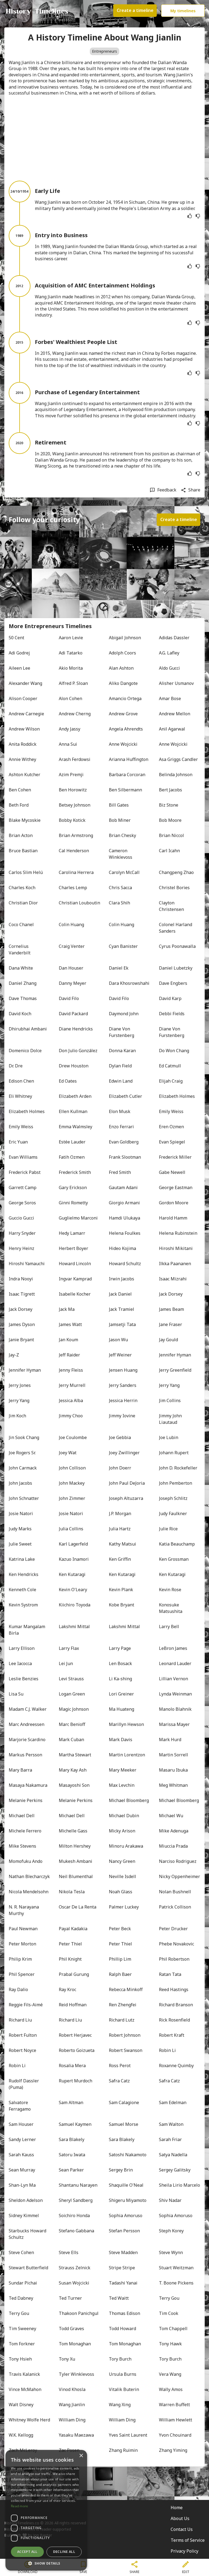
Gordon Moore (174, 1203)
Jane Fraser (170, 1324)
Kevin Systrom (23, 1605)
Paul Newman (23, 1929)
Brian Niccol (171, 835)
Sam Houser (21, 2124)
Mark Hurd (170, 1740)
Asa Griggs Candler (178, 759)
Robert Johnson (125, 2035)
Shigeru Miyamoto (128, 2200)
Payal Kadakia (73, 1929)
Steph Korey (171, 2231)
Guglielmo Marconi (78, 1218)
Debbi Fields (172, 1014)
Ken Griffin (120, 1559)
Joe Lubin (169, 1437)
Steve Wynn (171, 2252)
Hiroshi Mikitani (176, 1248)
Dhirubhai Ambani (28, 1029)
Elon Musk (120, 1111)
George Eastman (176, 1187)
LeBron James (173, 1648)
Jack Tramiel (122, 1309)
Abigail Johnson (125, 638)
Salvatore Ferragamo (20, 2106)
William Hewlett (176, 2420)
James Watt (70, 1324)
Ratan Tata (170, 1974)
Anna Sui (68, 744)
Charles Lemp (73, 888)
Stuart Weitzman (176, 2268)
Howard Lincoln (75, 1264)
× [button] (81, 2456)
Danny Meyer (73, 983)
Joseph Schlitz (173, 1498)
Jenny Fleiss (71, 1370)
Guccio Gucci (21, 1218)
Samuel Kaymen (75, 2124)
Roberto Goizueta (77, 2050)
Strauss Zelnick (75, 2268)
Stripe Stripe (122, 2268)
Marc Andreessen (27, 1724)
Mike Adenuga (174, 1831)
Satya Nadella (173, 2155)
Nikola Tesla (72, 1892)
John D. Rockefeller (178, 1468)
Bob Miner (120, 820)
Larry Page (120, 1648)
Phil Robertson (174, 1959)
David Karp (170, 998)
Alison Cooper (23, 698)
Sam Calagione (124, 2102)
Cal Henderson (74, 851)
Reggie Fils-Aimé (26, 2005)
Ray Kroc (67, 1989)
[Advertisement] (104, 138)
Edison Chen (21, 1081)
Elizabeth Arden (75, 1096)
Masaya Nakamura (28, 1785)
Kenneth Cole (22, 1590)
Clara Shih (119, 903)
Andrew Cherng (75, 714)
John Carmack (23, 1468)
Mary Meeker (123, 1770)
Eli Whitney (20, 1096)
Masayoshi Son (74, 1785)
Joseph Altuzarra (126, 1498)
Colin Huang (71, 925)
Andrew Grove (123, 714)
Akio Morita (71, 668)
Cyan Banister (123, 946)
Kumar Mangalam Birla (27, 1630)
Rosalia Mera (72, 2066)
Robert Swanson (126, 2050)
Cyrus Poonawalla (177, 946)
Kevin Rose (170, 1590)
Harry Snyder (22, 1233)
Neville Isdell (122, 1876)
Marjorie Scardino (27, 1740)
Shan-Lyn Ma (22, 2185)
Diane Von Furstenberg (122, 1032)
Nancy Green (122, 1861)
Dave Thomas (23, 998)
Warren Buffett (174, 2405)
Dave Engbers (173, 983)
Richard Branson (176, 2005)
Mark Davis (121, 1740)
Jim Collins (170, 1400)
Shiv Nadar (170, 2200)
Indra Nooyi (21, 1279)
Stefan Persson (124, 2231)
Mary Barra (20, 1770)
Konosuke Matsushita (171, 1608)
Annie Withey (22, 759)
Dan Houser (71, 968)
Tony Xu (67, 2359)
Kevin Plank (121, 1590)
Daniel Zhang (23, 983)
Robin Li (167, 2050)
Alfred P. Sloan (73, 683)
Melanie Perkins (26, 1800)
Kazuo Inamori (74, 1559)
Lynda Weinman (175, 1694)
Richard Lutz (122, 2020)
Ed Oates (68, 1081)
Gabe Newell (172, 1172)
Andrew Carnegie (26, 714)
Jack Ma (67, 1309)
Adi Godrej (19, 653)
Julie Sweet (20, 1544)
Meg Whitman (173, 1785)
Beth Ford (19, 805)
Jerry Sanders (123, 1385)
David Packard (73, 1014)
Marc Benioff (72, 1724)
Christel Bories (174, 888)
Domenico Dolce (25, 1051)
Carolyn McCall (124, 872)
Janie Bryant (21, 1340)
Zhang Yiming (173, 2450)
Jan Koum (68, 1340)
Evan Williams (23, 1157)
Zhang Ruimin (123, 2450)
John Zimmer (72, 1498)
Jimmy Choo (71, 1416)
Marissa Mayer (174, 1724)
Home (177, 2508)
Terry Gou (169, 2298)
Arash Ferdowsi (75, 759)
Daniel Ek (119, 968)
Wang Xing (120, 2405)
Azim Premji (71, 775)
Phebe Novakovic (176, 1944)
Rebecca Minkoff (126, 1989)
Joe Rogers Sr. (22, 1453)
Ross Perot (120, 2066)
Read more (20, 2506)
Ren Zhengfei (123, 2005)
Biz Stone (169, 805)
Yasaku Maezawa (76, 2435)
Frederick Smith (75, 1172)
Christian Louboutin (79, 903)
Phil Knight (70, 1959)
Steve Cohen (21, 2252)
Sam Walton (171, 2124)
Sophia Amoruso (126, 2215)
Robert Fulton (23, 2035)
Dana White (21, 968)
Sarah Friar (170, 2139)
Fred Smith (120, 1172)
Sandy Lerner (22, 2139)
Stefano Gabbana (76, 2231)
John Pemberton (176, 1483)
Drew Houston (74, 1066)
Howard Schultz (125, 1264)
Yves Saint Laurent (128, 2435)
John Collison (72, 1468)
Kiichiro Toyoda (75, 1605)
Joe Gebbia (120, 1437)
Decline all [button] (64, 2552)
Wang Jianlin (72, 2405)
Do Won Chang (174, 1051)
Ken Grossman (174, 1559)
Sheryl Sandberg (76, 2200)
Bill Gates (119, 805)
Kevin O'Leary (73, 1590)
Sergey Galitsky (175, 2170)
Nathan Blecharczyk (29, 1876)
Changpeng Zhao (176, 872)
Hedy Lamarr (72, 1233)
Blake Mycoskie (25, 820)
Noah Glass (121, 1892)
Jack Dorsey (171, 1294)
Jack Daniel (120, 1294)
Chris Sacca (120, 888)
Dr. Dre (16, 1066)
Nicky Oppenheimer (179, 1876)
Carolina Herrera (76, 872)
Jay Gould (168, 1340)
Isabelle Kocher (75, 1294)
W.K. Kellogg (21, 2435)
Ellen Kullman (73, 1111)
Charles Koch (22, 888)
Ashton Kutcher (24, 775)
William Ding (72, 2420)
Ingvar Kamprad (75, 1279)
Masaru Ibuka (173, 1770)
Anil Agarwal (172, 729)
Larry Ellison (22, 1648)
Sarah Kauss (21, 2155)
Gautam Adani (123, 1187)
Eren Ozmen (171, 1127)
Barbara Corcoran (127, 775)
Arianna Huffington (129, 759)
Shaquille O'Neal (126, 2185)
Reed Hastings (174, 1989)
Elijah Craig (171, 1081)
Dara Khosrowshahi (129, 983)
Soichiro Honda (74, 2215)
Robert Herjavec (75, 2035)
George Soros (22, 1203)
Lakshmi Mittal (74, 1627)
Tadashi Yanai (123, 2283)
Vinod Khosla (72, 2389)
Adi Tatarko (71, 653)
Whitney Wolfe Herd (29, 2420)
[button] (46, 2563)
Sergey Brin (121, 2170)
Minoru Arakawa (126, 1846)
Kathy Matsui (122, 1544)
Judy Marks (20, 1529)
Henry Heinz (21, 1248)
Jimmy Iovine (122, 1416)
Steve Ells (69, 2252)
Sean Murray (22, 2170)
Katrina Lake (22, 1559)
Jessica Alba (71, 1400)
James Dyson (22, 1324)
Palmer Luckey (124, 1907)
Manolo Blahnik (175, 1709)
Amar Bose (170, 698)
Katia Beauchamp (177, 1544)
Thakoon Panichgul (79, 2313)
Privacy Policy (185, 2551)
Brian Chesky (122, 835)
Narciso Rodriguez (178, 1861)
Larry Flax (69, 1648)
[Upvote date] (190, 216)
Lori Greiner (121, 1694)
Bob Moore (170, 820)
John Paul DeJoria (127, 1483)
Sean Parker (71, 2170)
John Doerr (120, 1468)
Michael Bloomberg (129, 1800)
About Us (180, 2518)
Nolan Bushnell (175, 1892)
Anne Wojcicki (123, 744)
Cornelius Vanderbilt (20, 949)
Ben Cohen (20, 790)
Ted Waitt (119, 2298)
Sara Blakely (72, 2139)
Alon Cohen (70, 698)
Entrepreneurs (104, 51)
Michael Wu (171, 1816)
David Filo (69, 998)
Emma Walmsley (76, 1127)
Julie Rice (168, 1529)
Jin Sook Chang (24, 1437)
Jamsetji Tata (122, 1324)
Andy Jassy (70, 729)
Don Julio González (78, 1051)
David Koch (20, 1014)
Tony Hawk (170, 2344)
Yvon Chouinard (175, 2435)
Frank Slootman (125, 1157)
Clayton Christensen (171, 906)
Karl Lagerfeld (73, 1544)
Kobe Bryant (122, 1605)
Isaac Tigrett (22, 1294)
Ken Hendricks (24, 1574)
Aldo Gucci (169, 668)
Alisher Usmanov (176, 683)
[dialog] (46, 2510)
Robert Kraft (172, 2035)
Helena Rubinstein (178, 1233)
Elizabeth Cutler (125, 1096)
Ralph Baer (120, 1974)
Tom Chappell (173, 2329)
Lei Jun (66, 1663)
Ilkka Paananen (175, 1264)
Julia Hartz (120, 1529)
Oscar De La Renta (78, 1907)
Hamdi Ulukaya (125, 1218)
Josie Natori (21, 1513)
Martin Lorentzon (127, 1755)
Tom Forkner (22, 2344)
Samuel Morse (124, 2124)
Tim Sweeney (22, 2329)
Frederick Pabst (25, 1172)
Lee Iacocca (20, 1663)
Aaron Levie (71, 638)
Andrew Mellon (175, 714)
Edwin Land (121, 1081)
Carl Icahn (169, 851)
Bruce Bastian (23, 851)
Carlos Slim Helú (26, 872)
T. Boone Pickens (176, 2283)
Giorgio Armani (124, 1203)
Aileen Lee (19, 668)
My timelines (183, 11)
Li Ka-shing (120, 1679)
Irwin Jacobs (122, 1279)
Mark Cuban (71, 1740)
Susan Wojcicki (74, 2283)
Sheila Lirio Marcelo (179, 2185)
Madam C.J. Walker (28, 1709)
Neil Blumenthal (76, 1876)
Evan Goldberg (124, 1142)
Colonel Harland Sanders (176, 928)
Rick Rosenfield (174, 2020)
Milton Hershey (75, 1846)
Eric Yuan (18, 1142)
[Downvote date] (198, 216)
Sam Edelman (173, 2102)
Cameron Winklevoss (121, 854)
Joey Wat (68, 1453)
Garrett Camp (23, 1187)
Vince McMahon (25, 2389)
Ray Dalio (18, 1989)
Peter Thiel (70, 1944)
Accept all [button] (27, 2552)
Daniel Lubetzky (176, 968)
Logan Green (72, 1694)
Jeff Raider (69, 1355)
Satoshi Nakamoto (128, 2155)
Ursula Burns (123, 2374)
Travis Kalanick (24, 2374)
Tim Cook (169, 2313)
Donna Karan (122, 1051)
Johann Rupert (174, 1453)
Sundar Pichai (23, 2283)
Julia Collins (71, 1529)
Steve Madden (123, 2252)
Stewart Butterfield (28, 2268)
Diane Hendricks (76, 1029)
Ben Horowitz (73, 790)
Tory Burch (120, 2359)
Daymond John (124, 1014)
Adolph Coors (122, 653)
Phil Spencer (22, 1974)
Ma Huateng (122, 1709)
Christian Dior (23, 903)
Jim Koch (17, 1416)
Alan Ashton (121, 668)
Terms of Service (188, 2540)
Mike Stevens (22, 1846)
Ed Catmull (170, 1066)
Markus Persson (25, 1755)
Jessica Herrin (123, 1400)
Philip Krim (20, 1959)
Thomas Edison (125, 2313)
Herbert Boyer (73, 1248)
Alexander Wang (25, 683)
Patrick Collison (175, 1907)
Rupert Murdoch (76, 2081)
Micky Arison (122, 1831)
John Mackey (72, 1483)
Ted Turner (70, 2298)
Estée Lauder (72, 1142)
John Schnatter (24, 1498)
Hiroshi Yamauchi (27, 1264)
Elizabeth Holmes (177, 1096)
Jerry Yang (169, 1385)
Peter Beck (120, 1929)
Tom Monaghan (75, 2344)
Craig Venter (72, 946)
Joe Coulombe (73, 1437)
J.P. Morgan (120, 1513)
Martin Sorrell (173, 1755)
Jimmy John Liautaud (171, 1419)
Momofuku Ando (26, 1861)
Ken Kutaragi (72, 1574)
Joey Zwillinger (124, 1453)
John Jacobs (20, 1483)
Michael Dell (22, 1816)
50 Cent (16, 638)
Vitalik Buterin (124, 2389)
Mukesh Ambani (76, 1861)
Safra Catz (119, 2081)
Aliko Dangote (123, 683)
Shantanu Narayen (78, 2185)
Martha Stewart (75, 1755)
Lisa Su (16, 1694)
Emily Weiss (171, 1111)
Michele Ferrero (25, 1831)
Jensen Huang (123, 1370)
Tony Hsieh (20, 2359)
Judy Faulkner (173, 1513)
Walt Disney (21, 2405)
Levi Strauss (71, 1679)
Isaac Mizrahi (173, 1279)
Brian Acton (21, 835)
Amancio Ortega (125, 698)
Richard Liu (20, 2020)
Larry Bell (169, 1627)
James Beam (171, 1309)
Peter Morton (22, 1944)
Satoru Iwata (72, 2155)
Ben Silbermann (125, 790)
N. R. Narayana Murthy (24, 1910)
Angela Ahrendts (126, 729)
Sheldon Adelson (26, 2200)
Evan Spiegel (172, 1142)
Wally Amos (171, 2389)
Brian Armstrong (76, 835)
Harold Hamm (173, 1218)
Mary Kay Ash (73, 1770)
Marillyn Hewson (126, 1724)
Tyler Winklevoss (76, 2374)
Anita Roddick (23, 744)
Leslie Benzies (24, 1679)
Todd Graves (71, 2329)
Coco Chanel (21, 925)
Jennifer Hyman (175, 1355)
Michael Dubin (124, 1816)
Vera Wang (170, 2374)
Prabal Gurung (74, 1974)
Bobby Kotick (72, 820)
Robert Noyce (22, 2050)
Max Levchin (122, 1785)
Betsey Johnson (75, 805)
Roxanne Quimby (176, 2066)
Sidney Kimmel (24, 2215)
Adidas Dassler (174, 638)
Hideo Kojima (122, 1248)
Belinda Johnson (176, 775)
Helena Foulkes (125, 1233)
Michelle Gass (73, 1831)
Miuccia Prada (173, 1846)
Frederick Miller (175, 1157)
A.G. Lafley (169, 653)
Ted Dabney (21, 2298)
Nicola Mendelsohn (29, 1892)
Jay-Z (14, 1355)
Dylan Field (120, 1066)
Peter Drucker (173, 1929)
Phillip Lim (120, 1959)
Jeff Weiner (120, 1355)
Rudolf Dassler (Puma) (24, 2084)
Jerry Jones (20, 1385)
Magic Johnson (74, 1709)
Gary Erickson (73, 1187)
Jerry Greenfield (175, 1370)
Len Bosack (120, 1663)
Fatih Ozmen (72, 1157)
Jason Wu (118, 1340)
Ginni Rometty (73, 1203)
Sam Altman (71, 2102)
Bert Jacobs (170, 790)
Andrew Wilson (24, 729)
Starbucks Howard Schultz (28, 2234)
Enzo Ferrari (121, 1127)
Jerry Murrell (72, 1385)
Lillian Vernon (173, 1679)
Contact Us (182, 2529)
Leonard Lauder (175, 1663)
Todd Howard (122, 2329)
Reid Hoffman (73, 2005)
